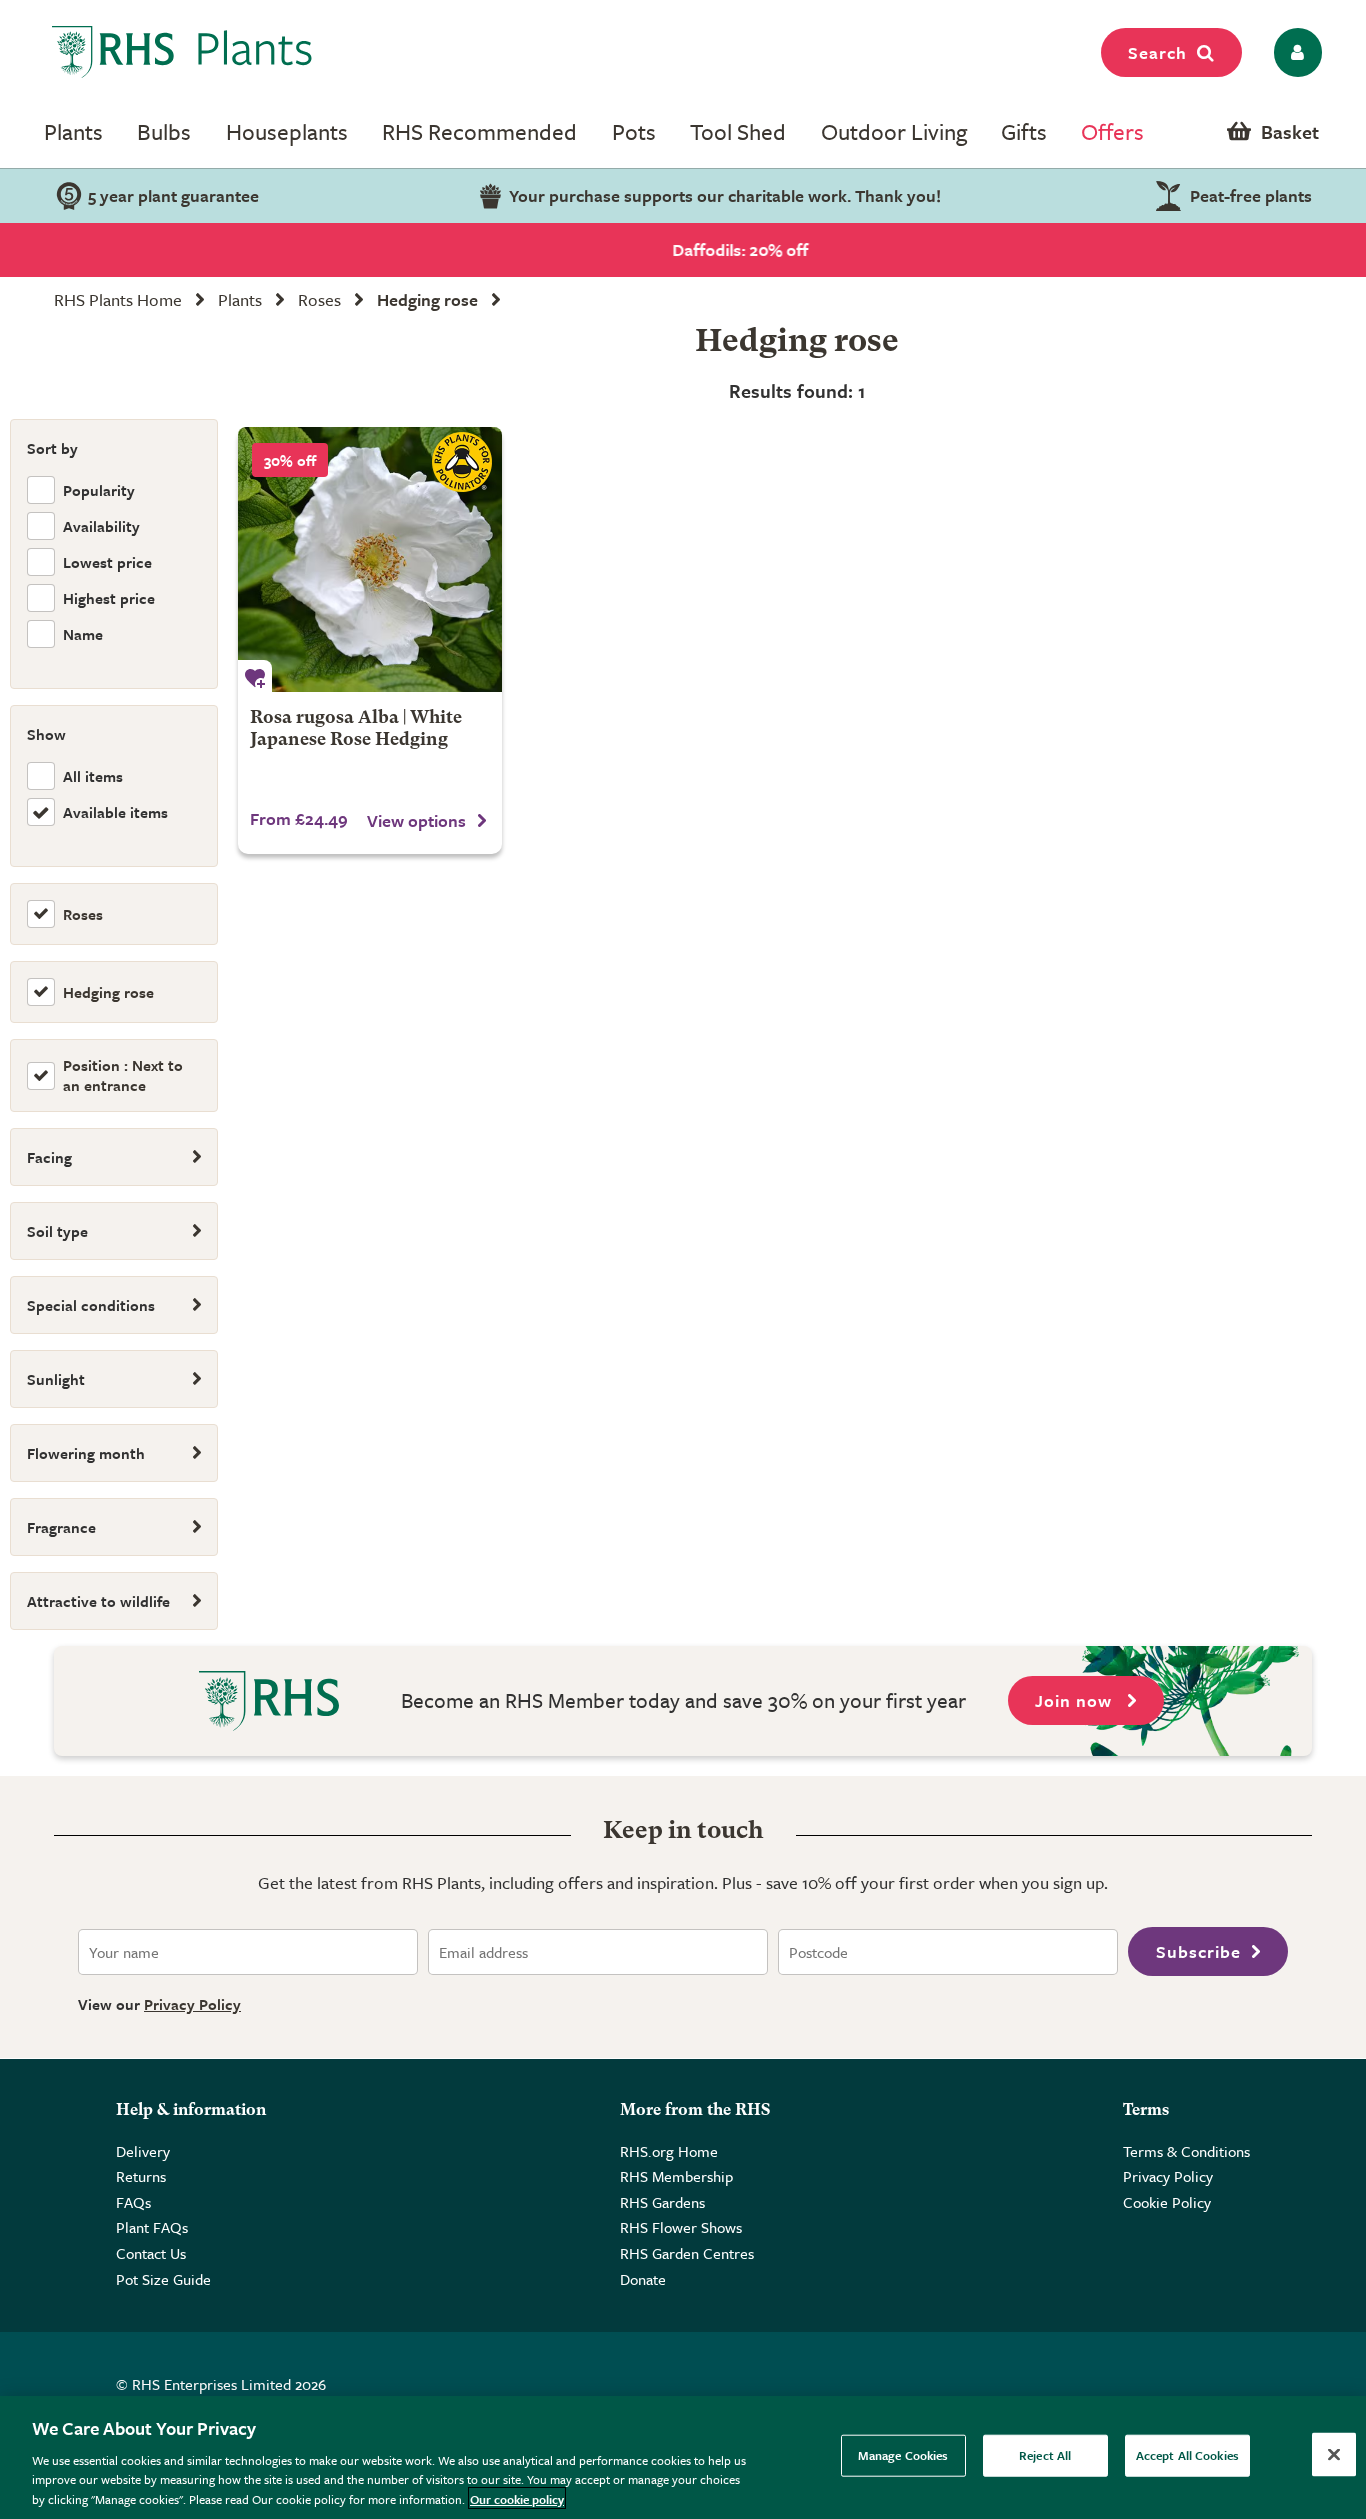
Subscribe (1198, 1951)
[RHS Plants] (182, 52)
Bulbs (164, 131)
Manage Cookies (903, 2455)
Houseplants (287, 131)
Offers (1112, 131)
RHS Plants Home (118, 299)
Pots (634, 131)
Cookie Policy (1167, 2202)
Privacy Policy (192, 2004)
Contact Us (151, 2253)
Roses (319, 299)
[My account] (1294, 52)
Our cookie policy (517, 2498)
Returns (141, 2176)
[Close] (1334, 2455)
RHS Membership (676, 2176)
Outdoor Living (894, 131)
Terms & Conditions (1186, 2151)
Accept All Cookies (1187, 2455)
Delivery (143, 2151)
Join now (1076, 1700)
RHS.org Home (669, 2151)
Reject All (1045, 2455)
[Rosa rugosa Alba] (370, 559)
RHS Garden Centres (687, 2253)
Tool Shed (738, 131)
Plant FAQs (152, 2227)
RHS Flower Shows (681, 2227)
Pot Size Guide (163, 2279)
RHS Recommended (479, 131)
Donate (643, 2279)
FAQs (133, 2202)
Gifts (1024, 131)
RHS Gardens (662, 2202)
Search (1157, 52)
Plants (73, 131)
